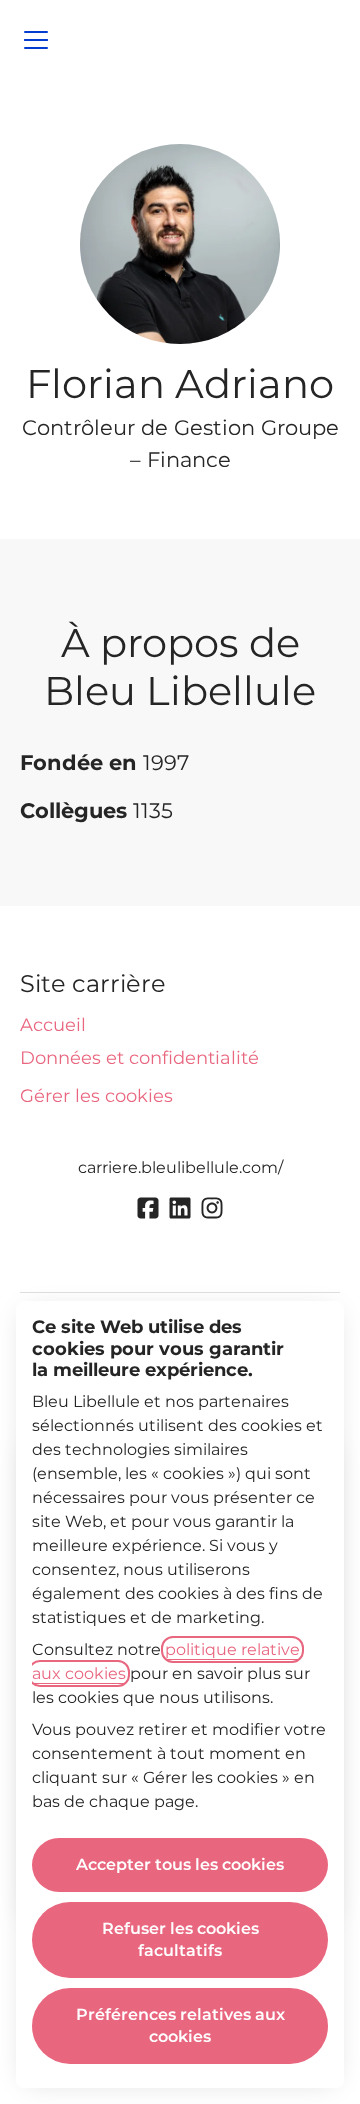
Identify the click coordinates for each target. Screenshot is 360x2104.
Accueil (53, 1025)
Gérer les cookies (96, 1096)
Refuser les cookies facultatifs (180, 1939)
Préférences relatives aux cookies (180, 2025)
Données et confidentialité (139, 1058)
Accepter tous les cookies (180, 1864)
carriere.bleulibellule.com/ (180, 1167)
